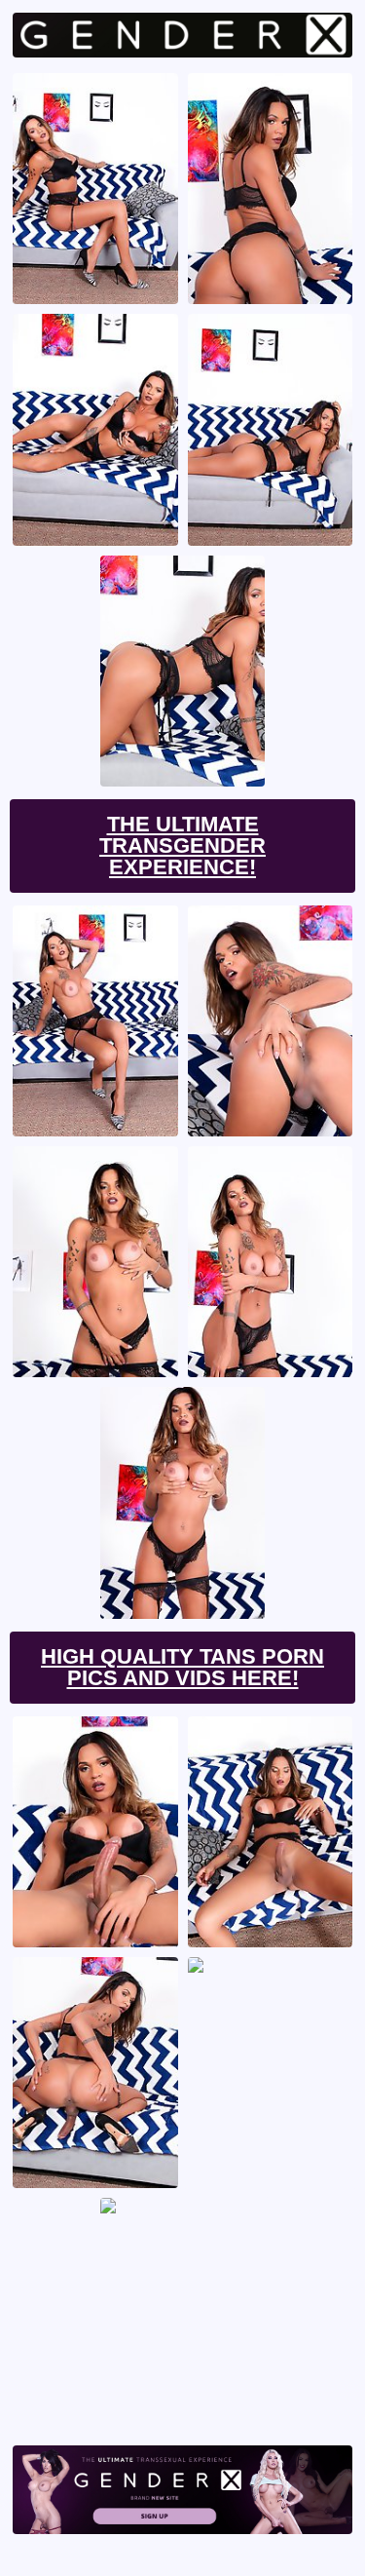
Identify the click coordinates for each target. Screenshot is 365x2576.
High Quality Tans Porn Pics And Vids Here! (182, 1667)
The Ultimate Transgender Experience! (182, 846)
